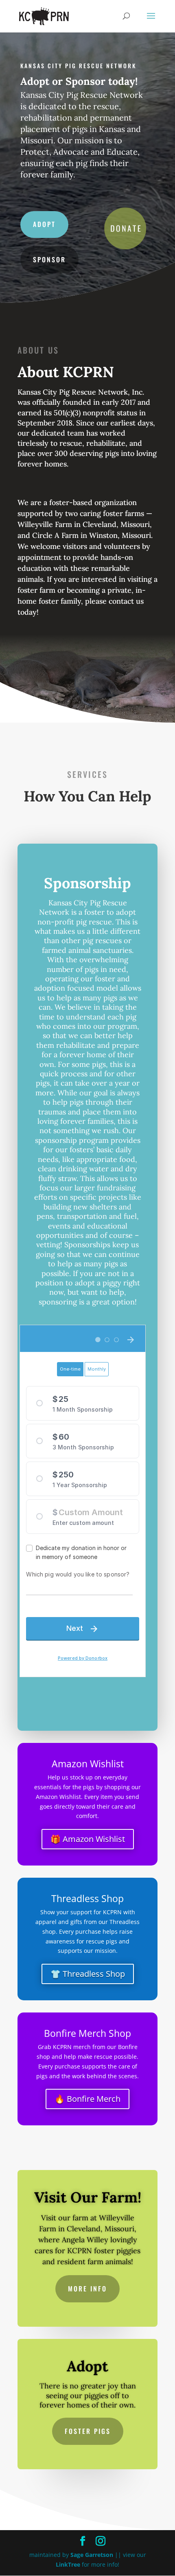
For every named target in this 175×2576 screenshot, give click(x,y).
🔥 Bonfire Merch (87, 2099)
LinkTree (68, 2564)
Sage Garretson (92, 2555)
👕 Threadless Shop (88, 1974)
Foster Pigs (88, 2431)
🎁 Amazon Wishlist (88, 1839)
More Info (87, 2289)
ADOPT (44, 224)
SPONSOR (49, 259)
